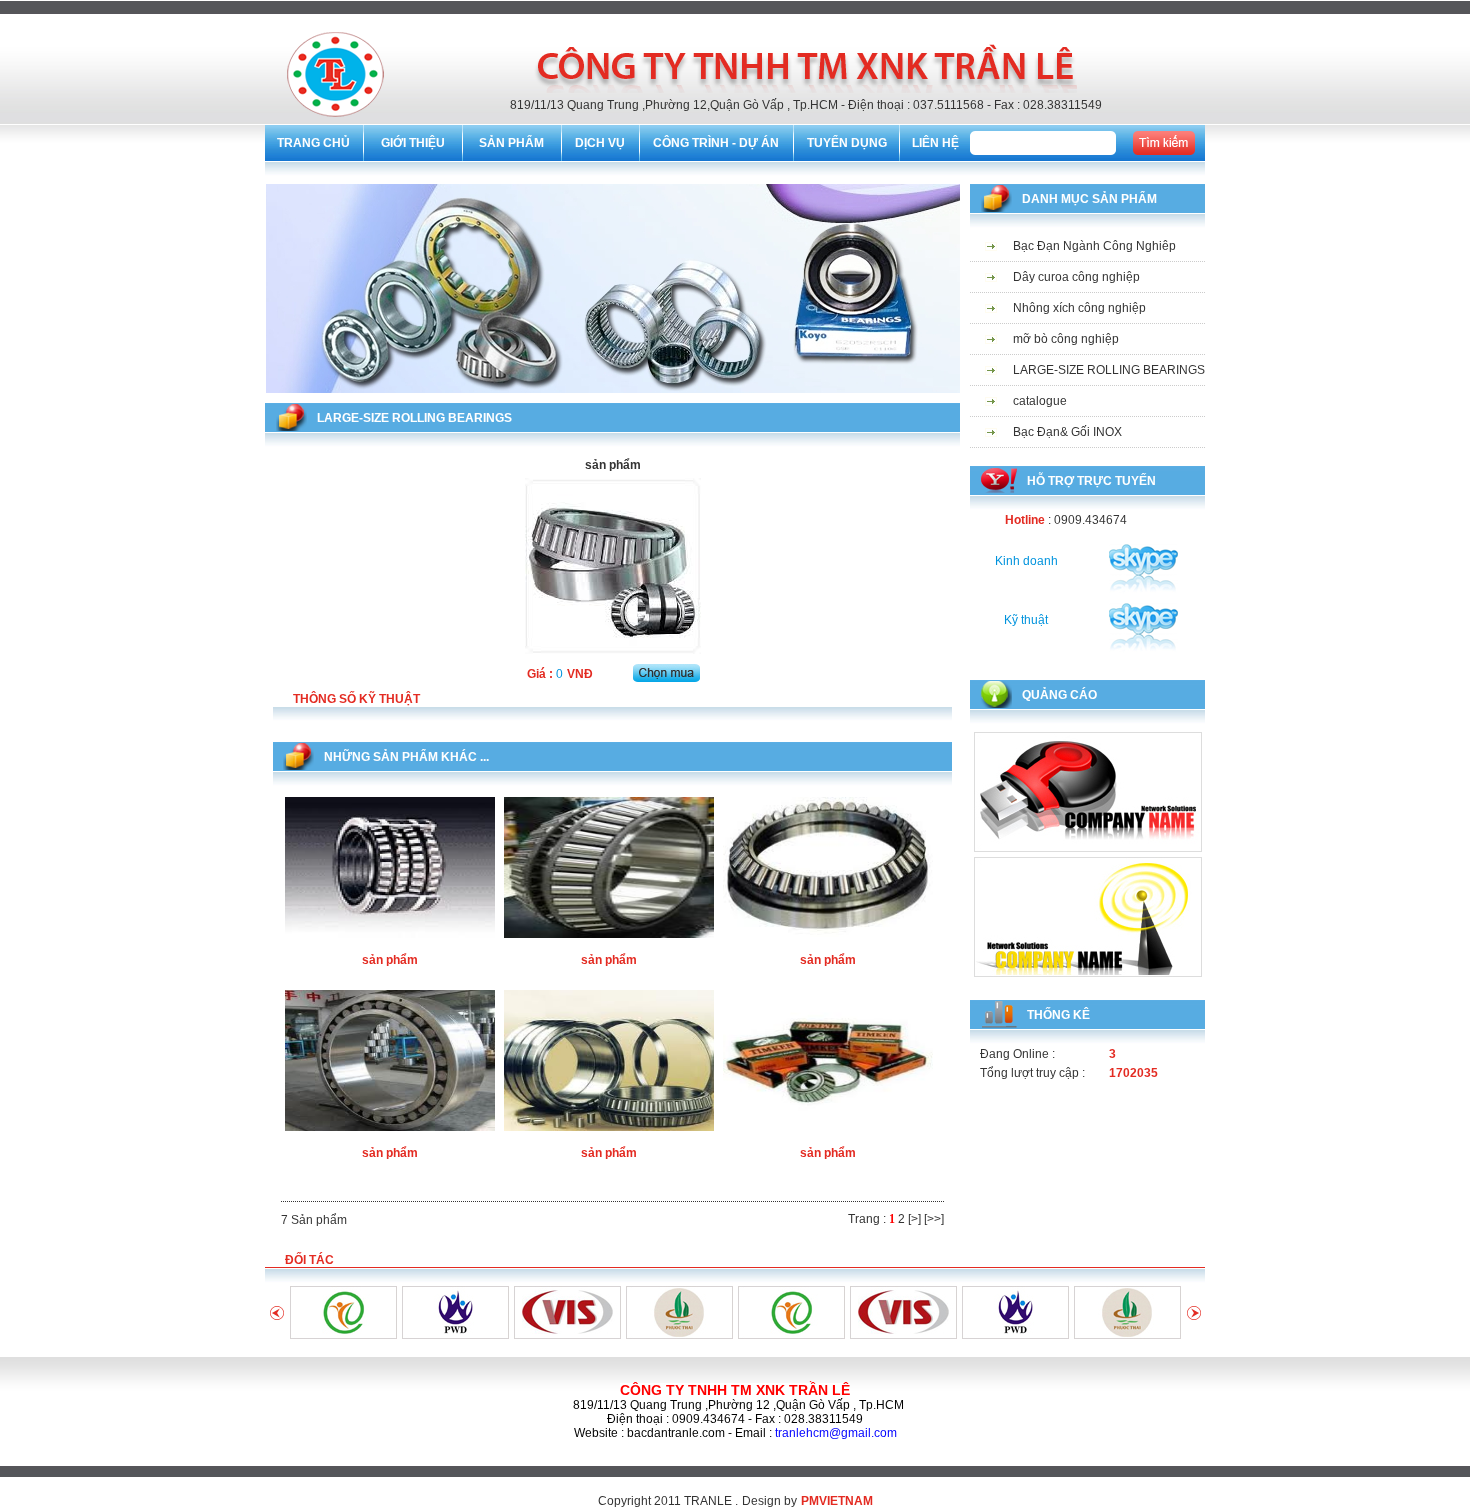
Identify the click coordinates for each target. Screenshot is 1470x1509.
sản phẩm (390, 960)
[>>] (934, 1219)
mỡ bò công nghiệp (1066, 339)
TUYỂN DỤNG (847, 143)
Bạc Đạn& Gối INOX (1067, 432)
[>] (914, 1219)
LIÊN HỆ (935, 143)
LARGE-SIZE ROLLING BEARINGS (1109, 370)
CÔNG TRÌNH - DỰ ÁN (716, 143)
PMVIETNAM (837, 1501)
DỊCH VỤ (600, 143)
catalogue (1040, 401)
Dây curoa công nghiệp (1076, 277)
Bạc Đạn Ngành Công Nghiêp (1094, 246)
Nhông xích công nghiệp (1079, 308)
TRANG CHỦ (313, 143)
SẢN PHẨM (511, 143)
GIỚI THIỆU (413, 143)
